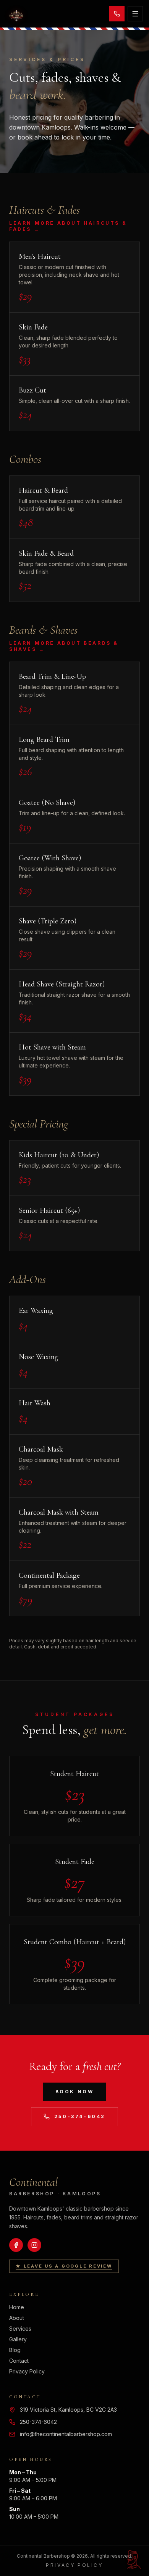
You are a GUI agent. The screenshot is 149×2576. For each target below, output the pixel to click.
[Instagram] (34, 2245)
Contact (19, 2361)
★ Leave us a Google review (64, 2266)
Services (20, 2329)
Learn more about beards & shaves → (64, 646)
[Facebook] (16, 2245)
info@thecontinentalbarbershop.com (66, 2434)
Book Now (75, 2092)
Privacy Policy (27, 2371)
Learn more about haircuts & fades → (68, 226)
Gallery (18, 2339)
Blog (15, 2350)
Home (17, 2307)
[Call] (117, 14)
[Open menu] (135, 14)
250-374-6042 (80, 2116)
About (17, 2318)
